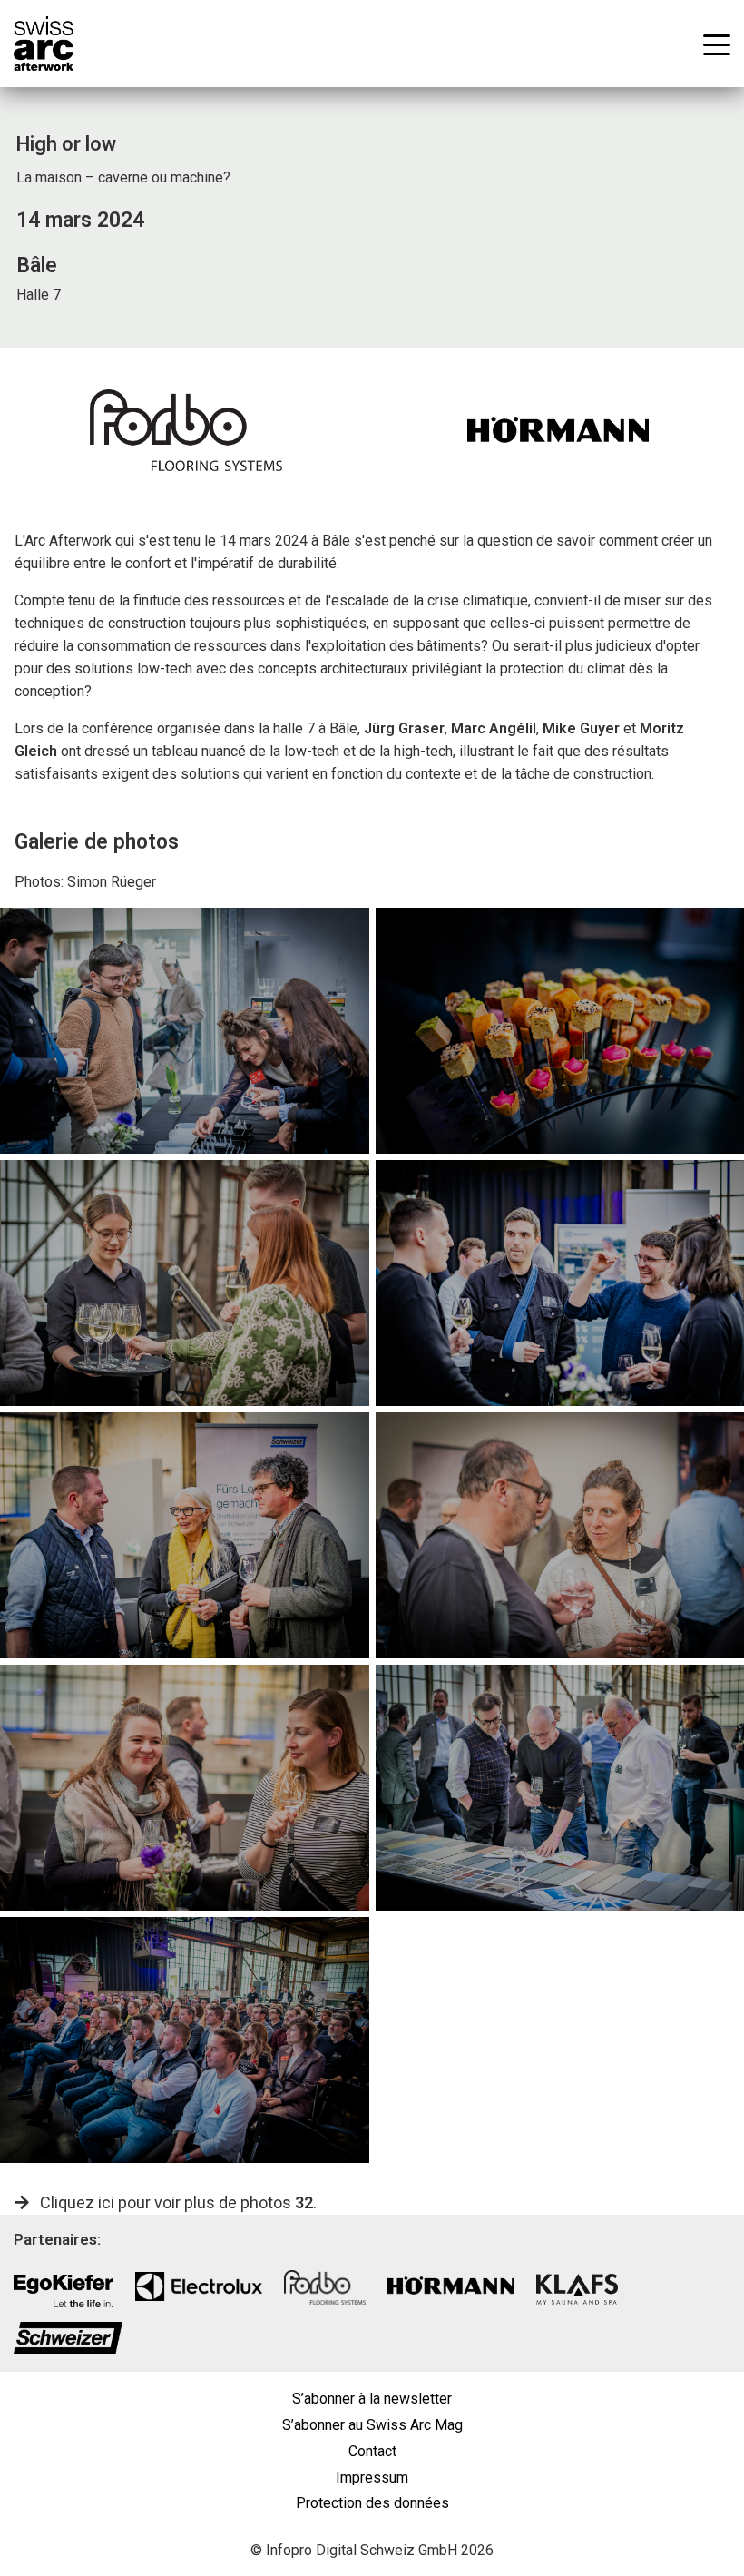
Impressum (372, 2478)
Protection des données (372, 2503)
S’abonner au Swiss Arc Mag (372, 2425)
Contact (372, 2451)
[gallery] (185, 1031)
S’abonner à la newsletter (372, 2399)
